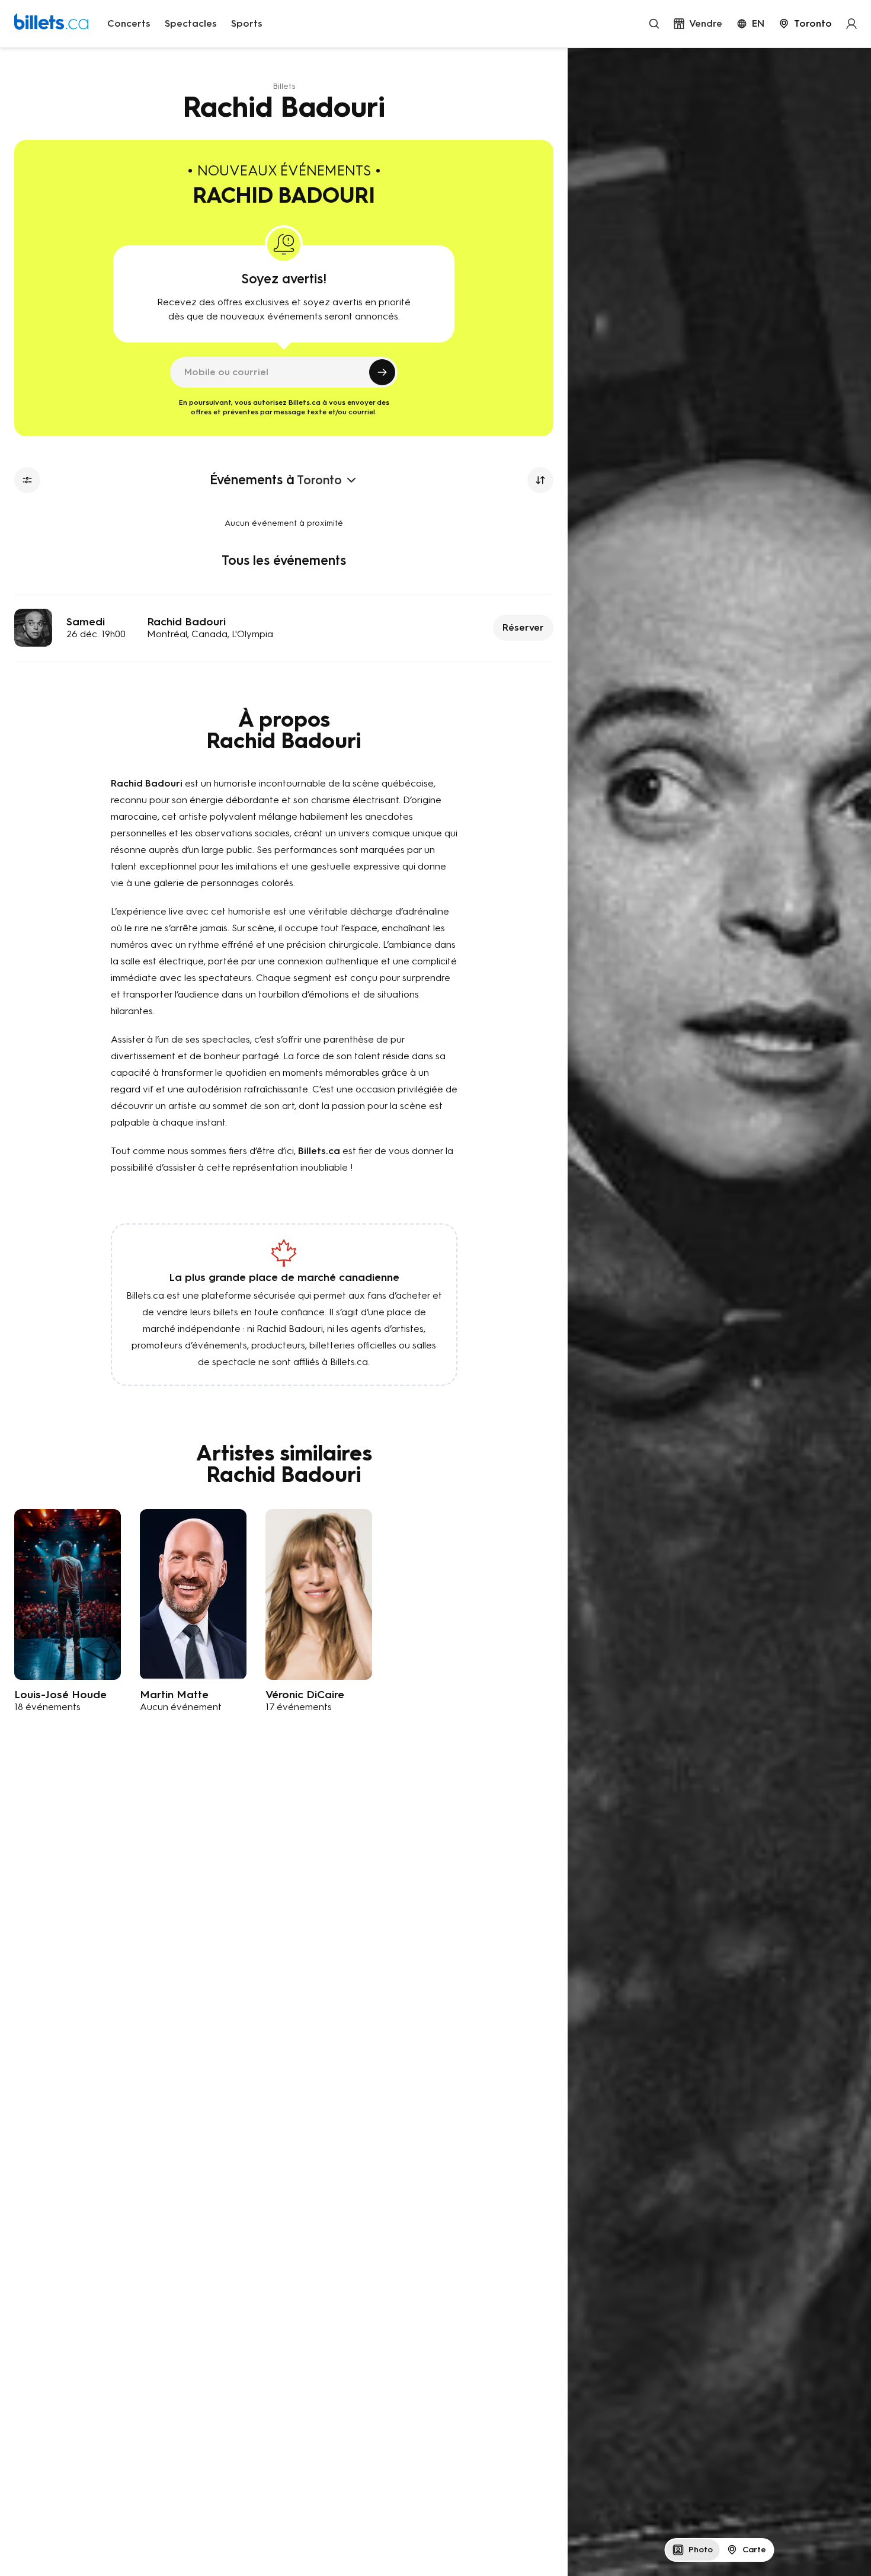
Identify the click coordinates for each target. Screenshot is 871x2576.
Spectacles (191, 23)
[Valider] (382, 372)
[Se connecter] (851, 24)
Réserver (523, 627)
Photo (701, 2550)
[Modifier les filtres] (27, 480)
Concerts (129, 23)
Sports (247, 23)
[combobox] (805, 24)
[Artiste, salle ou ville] (654, 24)
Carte (754, 2550)
